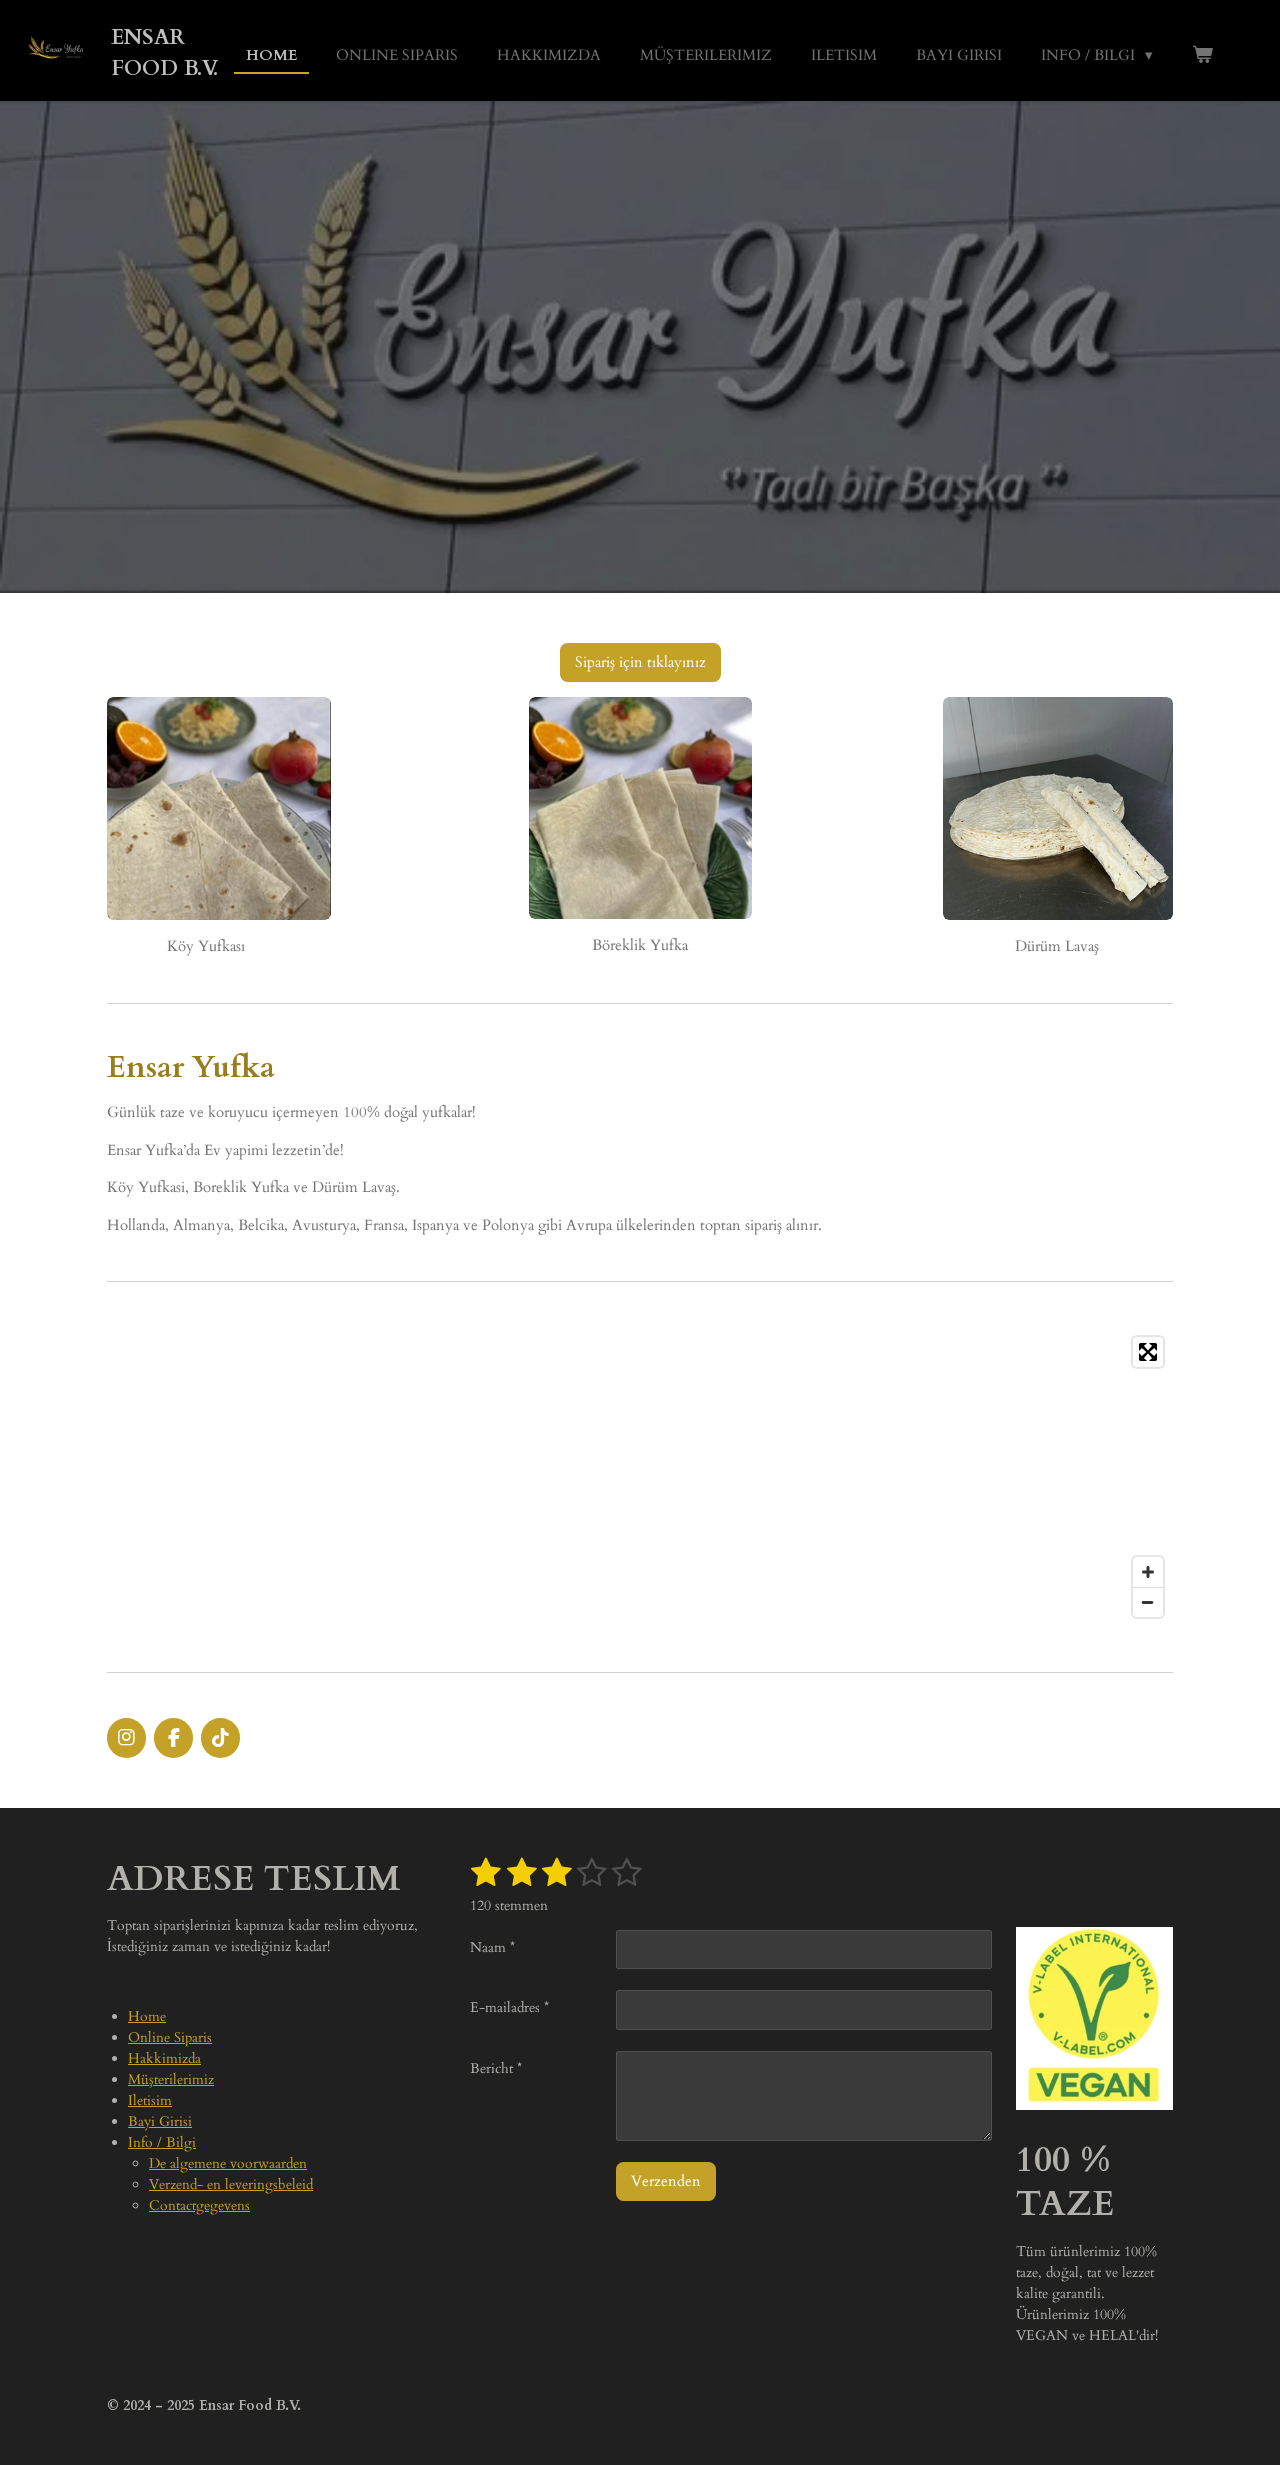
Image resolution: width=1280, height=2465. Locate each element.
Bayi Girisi (160, 2121)
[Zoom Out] (1148, 1602)
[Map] (640, 1477)
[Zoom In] (1148, 1572)
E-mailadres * (509, 2007)
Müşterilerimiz (171, 2079)
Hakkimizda (164, 2058)
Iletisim (150, 2100)
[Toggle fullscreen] (1148, 1352)
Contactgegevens (199, 2205)
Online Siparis (170, 2037)
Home (147, 2016)
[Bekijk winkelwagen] (1202, 55)
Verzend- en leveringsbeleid (231, 2184)
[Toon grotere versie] (219, 808)
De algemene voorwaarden (228, 2163)
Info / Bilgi (162, 2142)
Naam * (492, 1947)
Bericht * (496, 2068)
